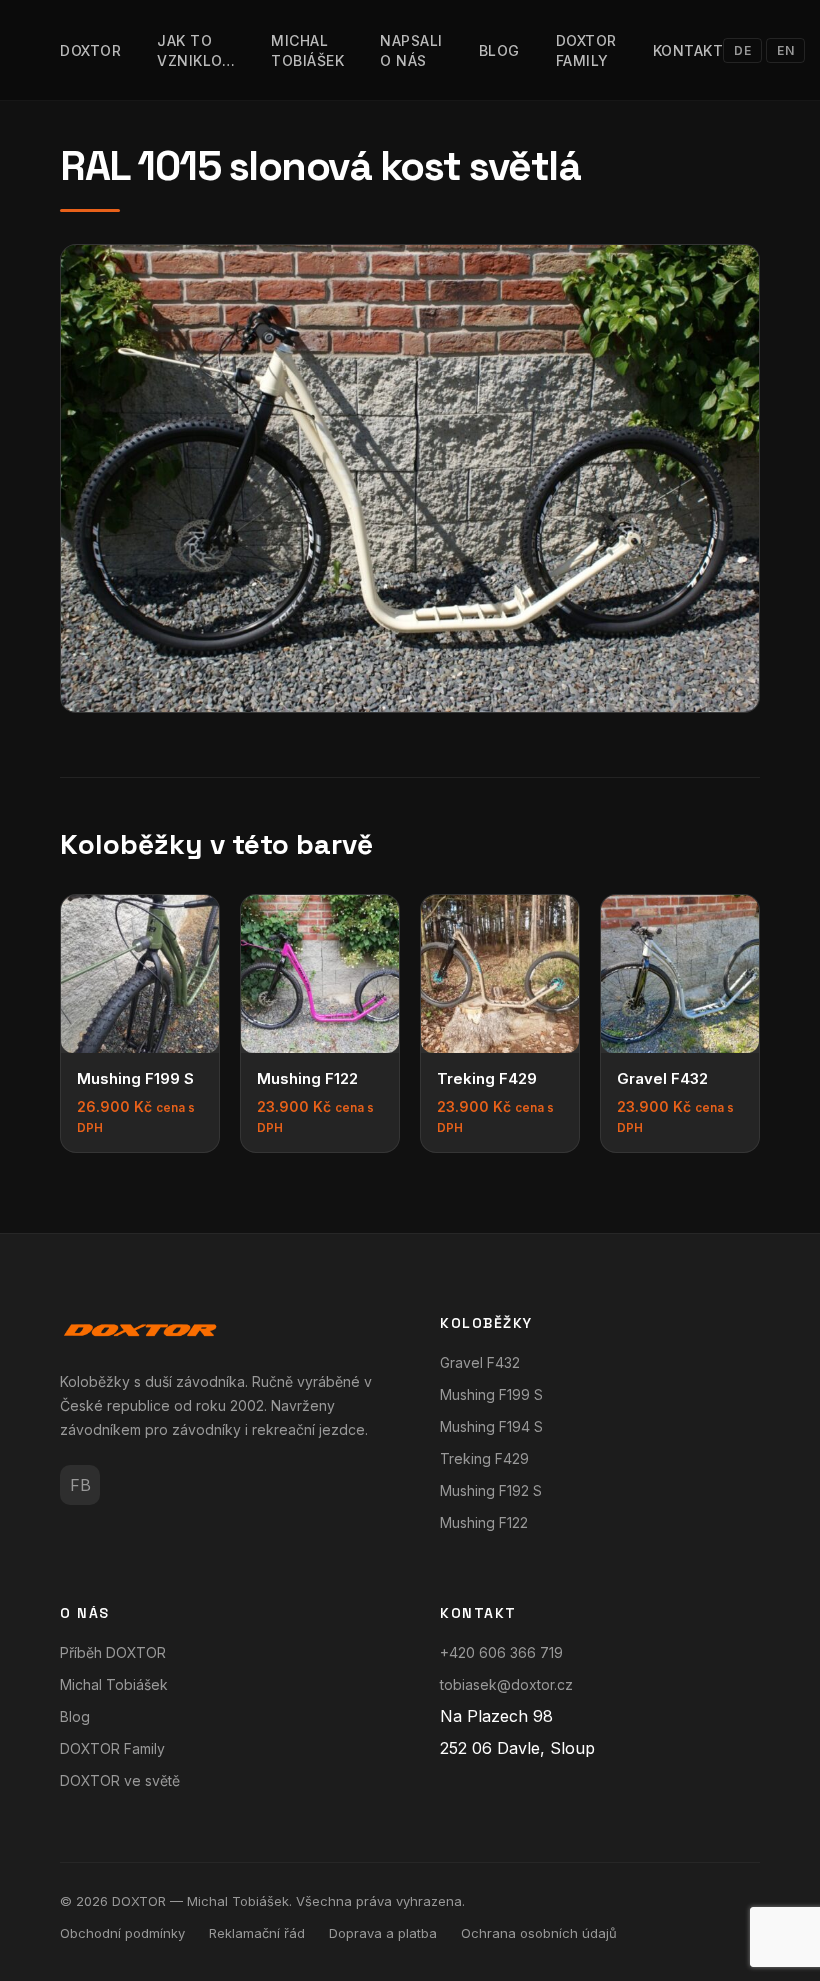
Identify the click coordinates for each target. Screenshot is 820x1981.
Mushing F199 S (491, 1394)
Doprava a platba (383, 1933)
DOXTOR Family (112, 1748)
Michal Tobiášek (114, 1684)
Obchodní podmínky (122, 1933)
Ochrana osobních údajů (539, 1933)
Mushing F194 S (491, 1426)
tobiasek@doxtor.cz (506, 1684)
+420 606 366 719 (501, 1652)
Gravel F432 (480, 1362)
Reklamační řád (257, 1933)
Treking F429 (484, 1458)
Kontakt (688, 50)
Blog (499, 50)
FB (80, 1485)
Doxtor (90, 50)
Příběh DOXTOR (113, 1652)
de (742, 50)
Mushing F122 (484, 1522)
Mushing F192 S (491, 1490)
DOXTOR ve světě (120, 1780)
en (785, 50)
